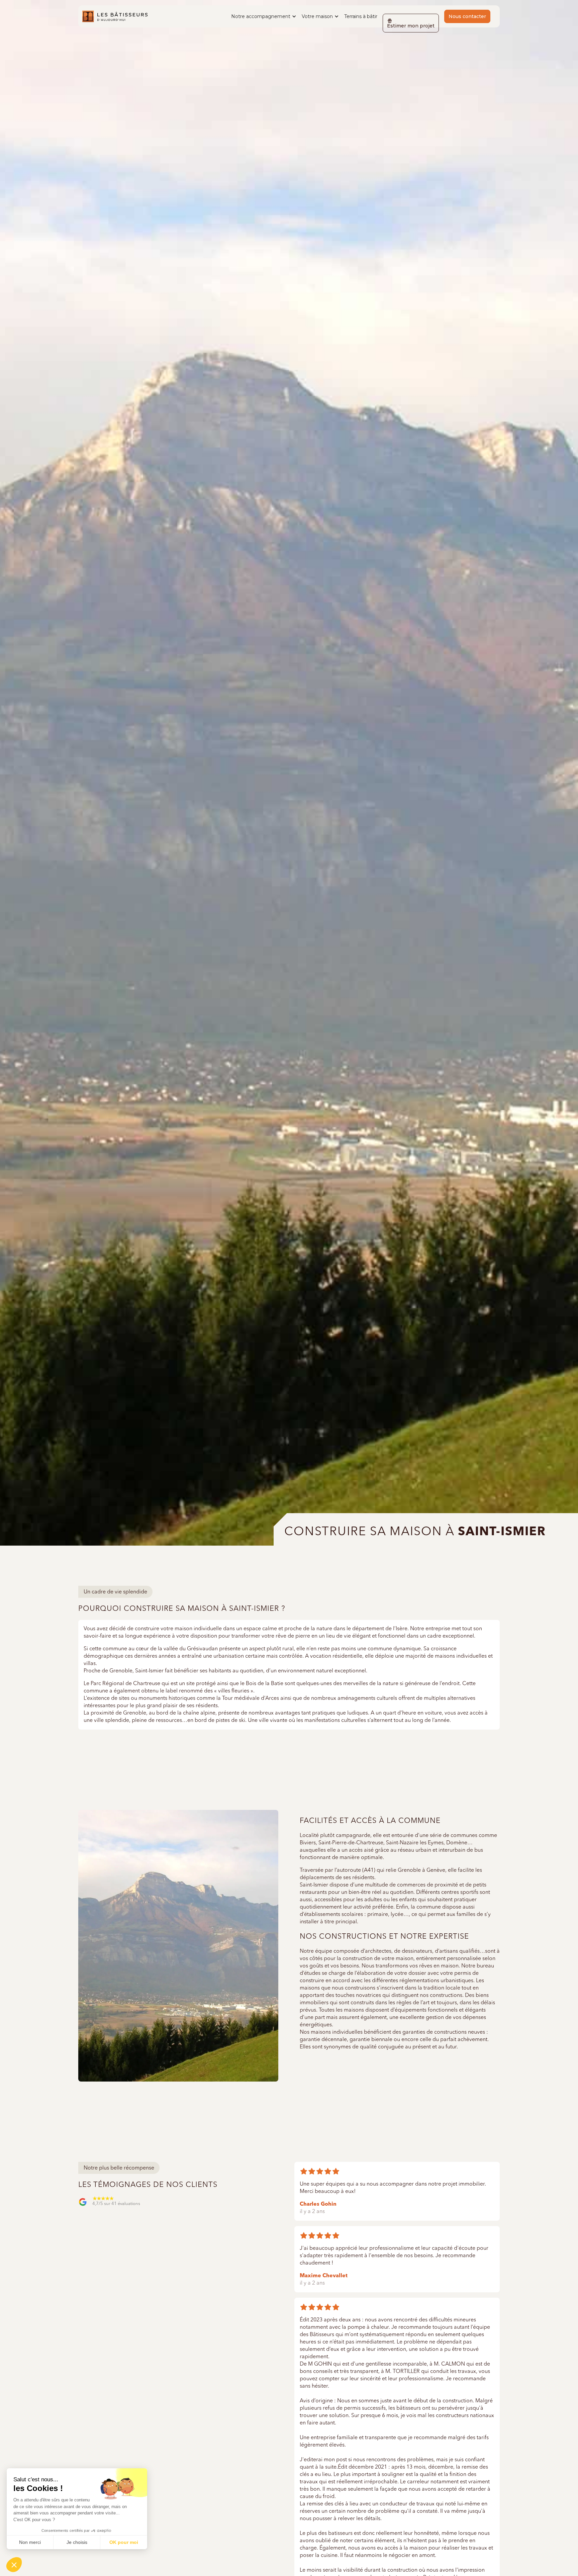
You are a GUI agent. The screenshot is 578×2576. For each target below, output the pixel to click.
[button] (264, 16)
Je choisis (77, 2542)
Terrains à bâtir (361, 16)
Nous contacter (467, 16)
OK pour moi (124, 2542)
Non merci (30, 2542)
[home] (115, 16)
